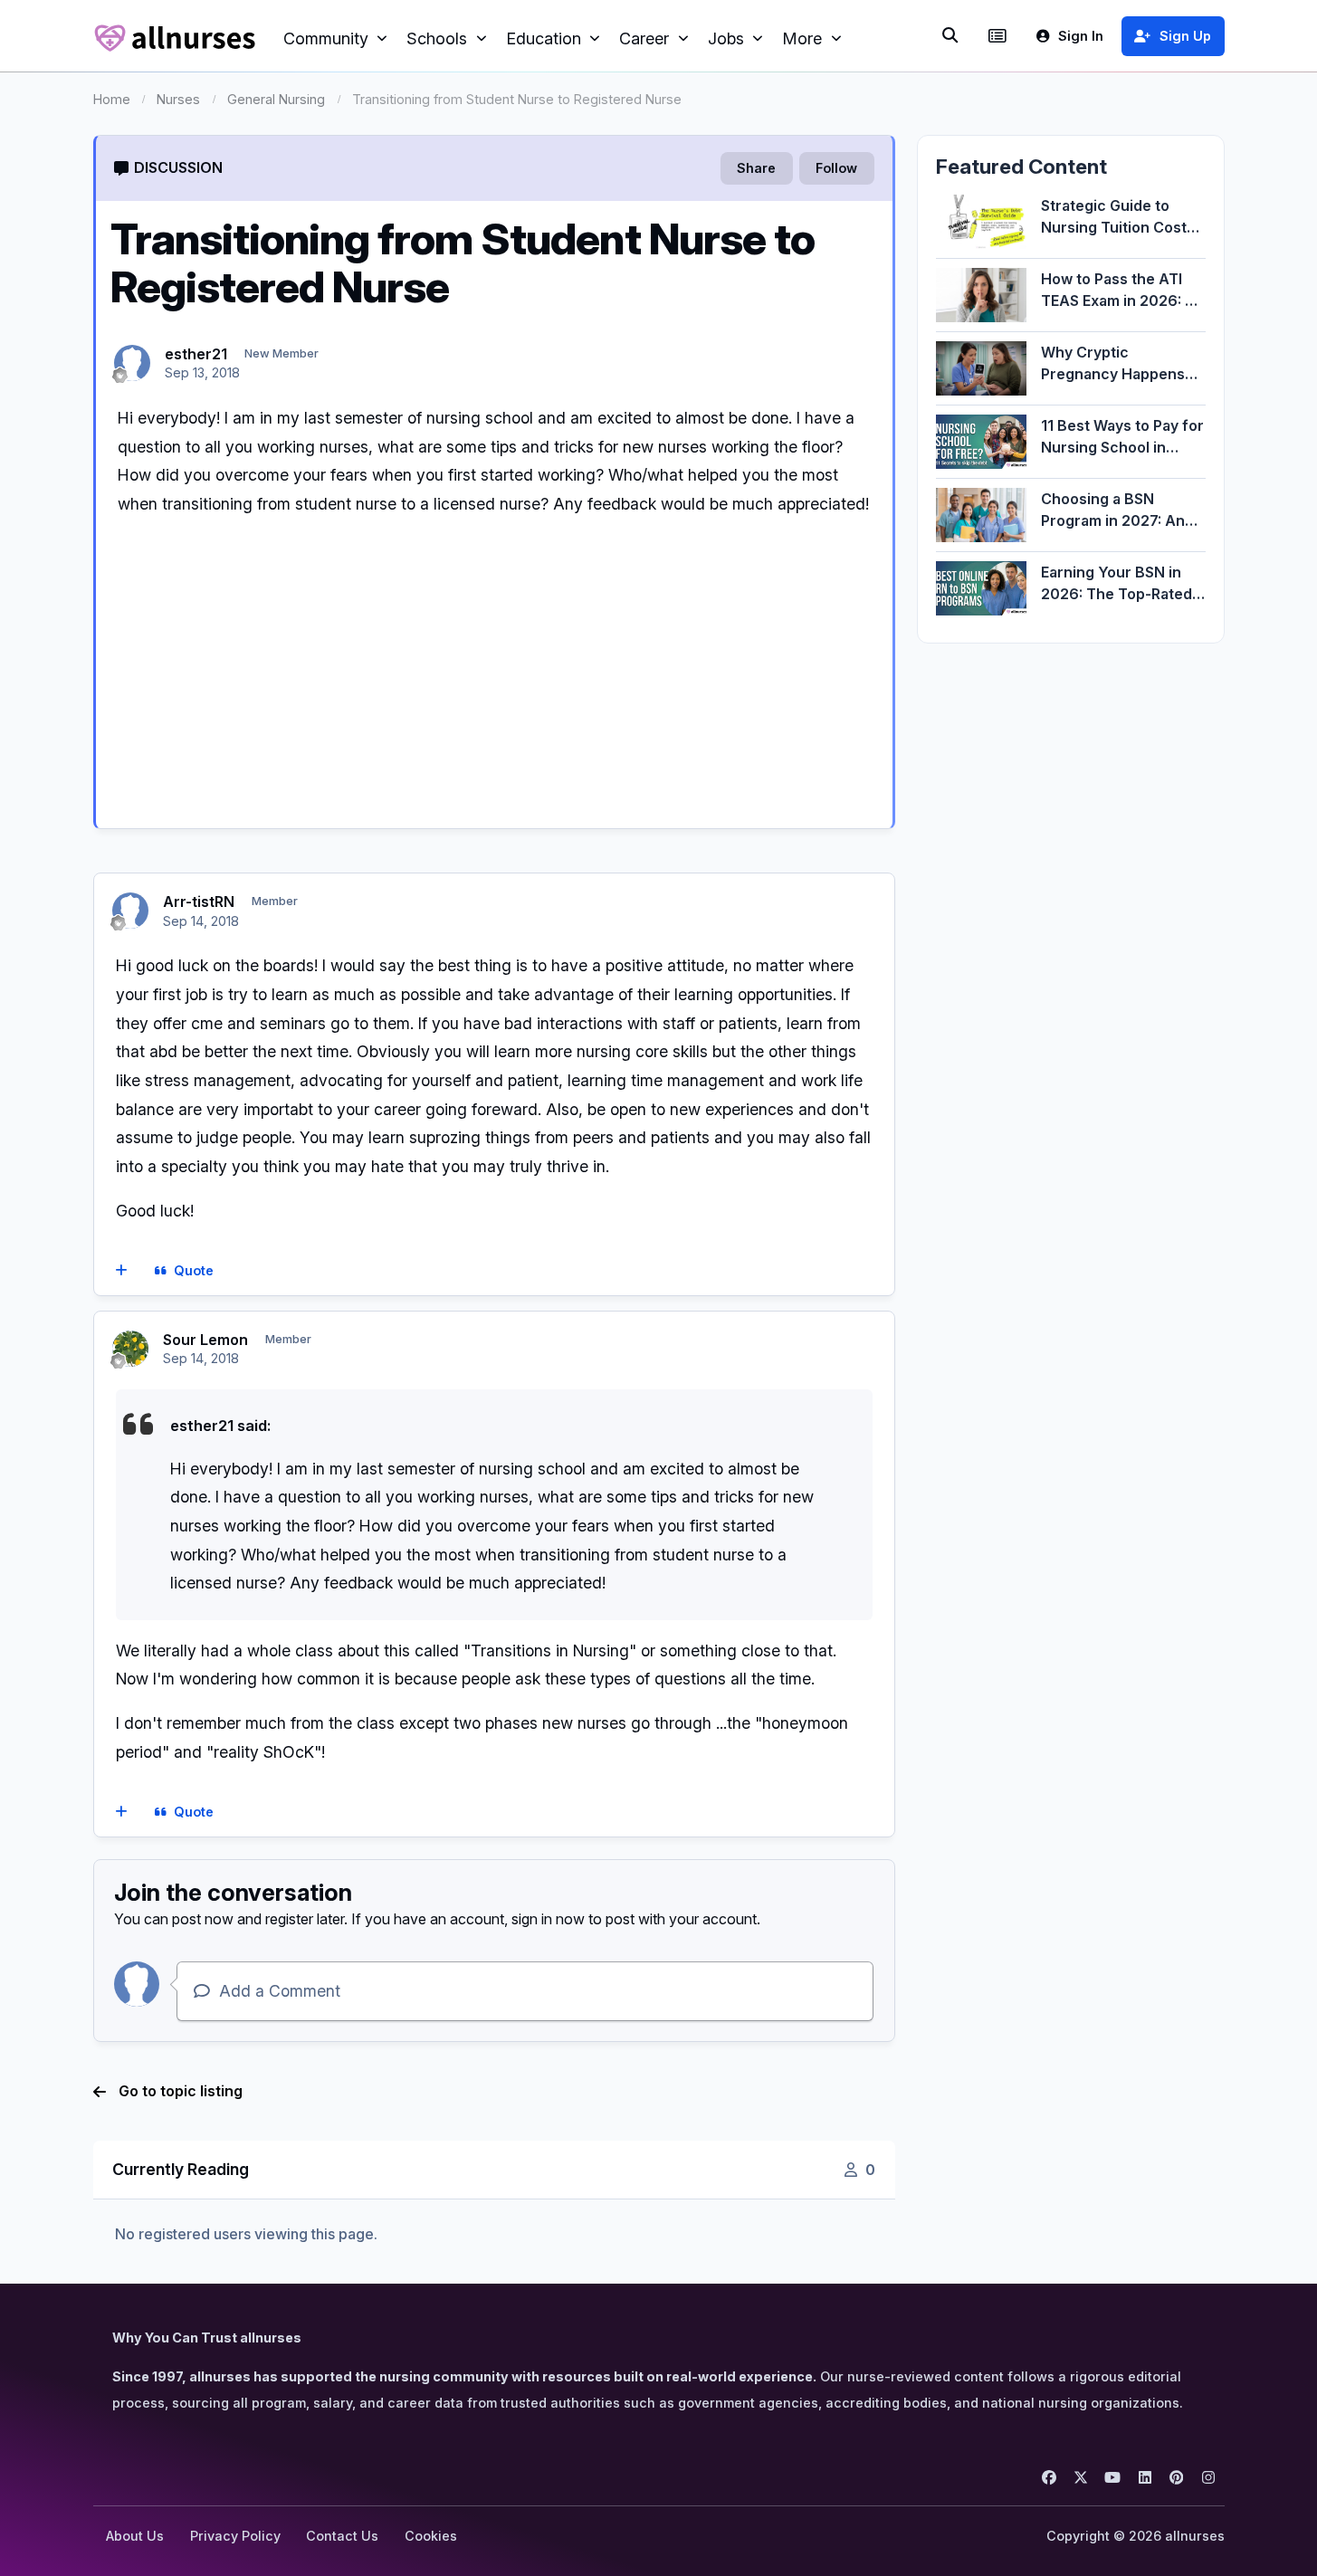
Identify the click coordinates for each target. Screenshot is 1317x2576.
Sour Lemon (205, 1340)
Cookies (431, 2536)
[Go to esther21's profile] (132, 363)
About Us (135, 2536)
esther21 (196, 354)
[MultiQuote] (121, 1271)
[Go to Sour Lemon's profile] (130, 1349)
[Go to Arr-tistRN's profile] (130, 911)
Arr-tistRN (199, 902)
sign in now (548, 1919)
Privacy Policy (235, 2536)
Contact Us (342, 2536)
